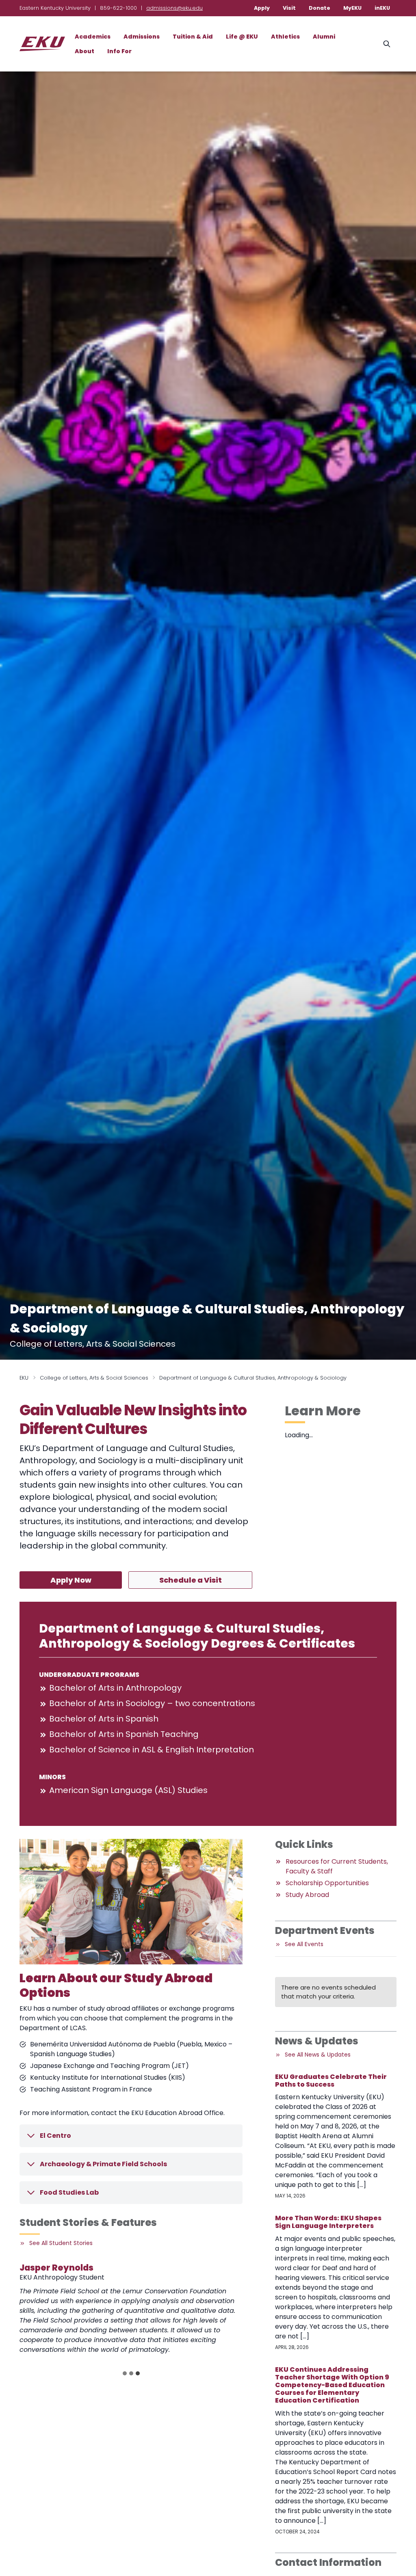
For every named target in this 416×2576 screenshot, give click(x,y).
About (84, 51)
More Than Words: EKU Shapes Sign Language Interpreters (328, 2222)
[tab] (125, 2373)
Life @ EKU (242, 37)
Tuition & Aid (193, 37)
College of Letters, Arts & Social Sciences (94, 1378)
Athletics (285, 37)
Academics (93, 37)
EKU (24, 1378)
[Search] (387, 44)
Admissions (142, 37)
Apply (262, 8)
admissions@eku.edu (174, 8)
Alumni (324, 37)
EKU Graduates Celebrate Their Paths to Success (331, 2081)
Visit (289, 8)
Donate (320, 8)
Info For (119, 51)
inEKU (382, 8)
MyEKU (352, 8)
